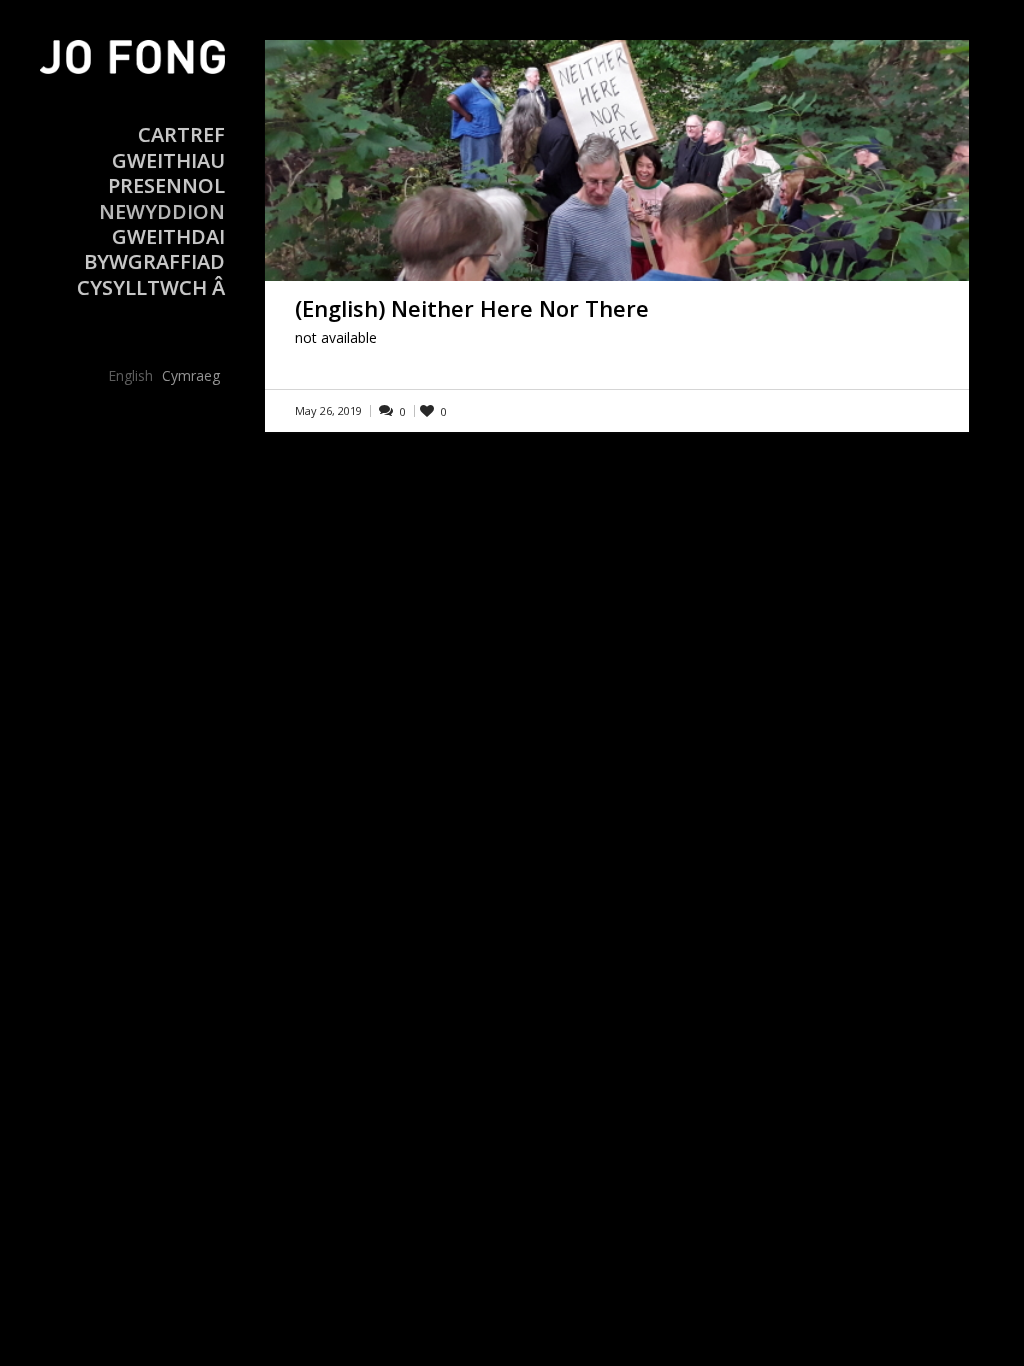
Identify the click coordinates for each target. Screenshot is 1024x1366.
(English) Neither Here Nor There (472, 308)
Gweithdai (168, 236)
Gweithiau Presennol (166, 173)
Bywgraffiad (154, 261)
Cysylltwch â (151, 287)
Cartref (181, 134)
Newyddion (162, 211)
